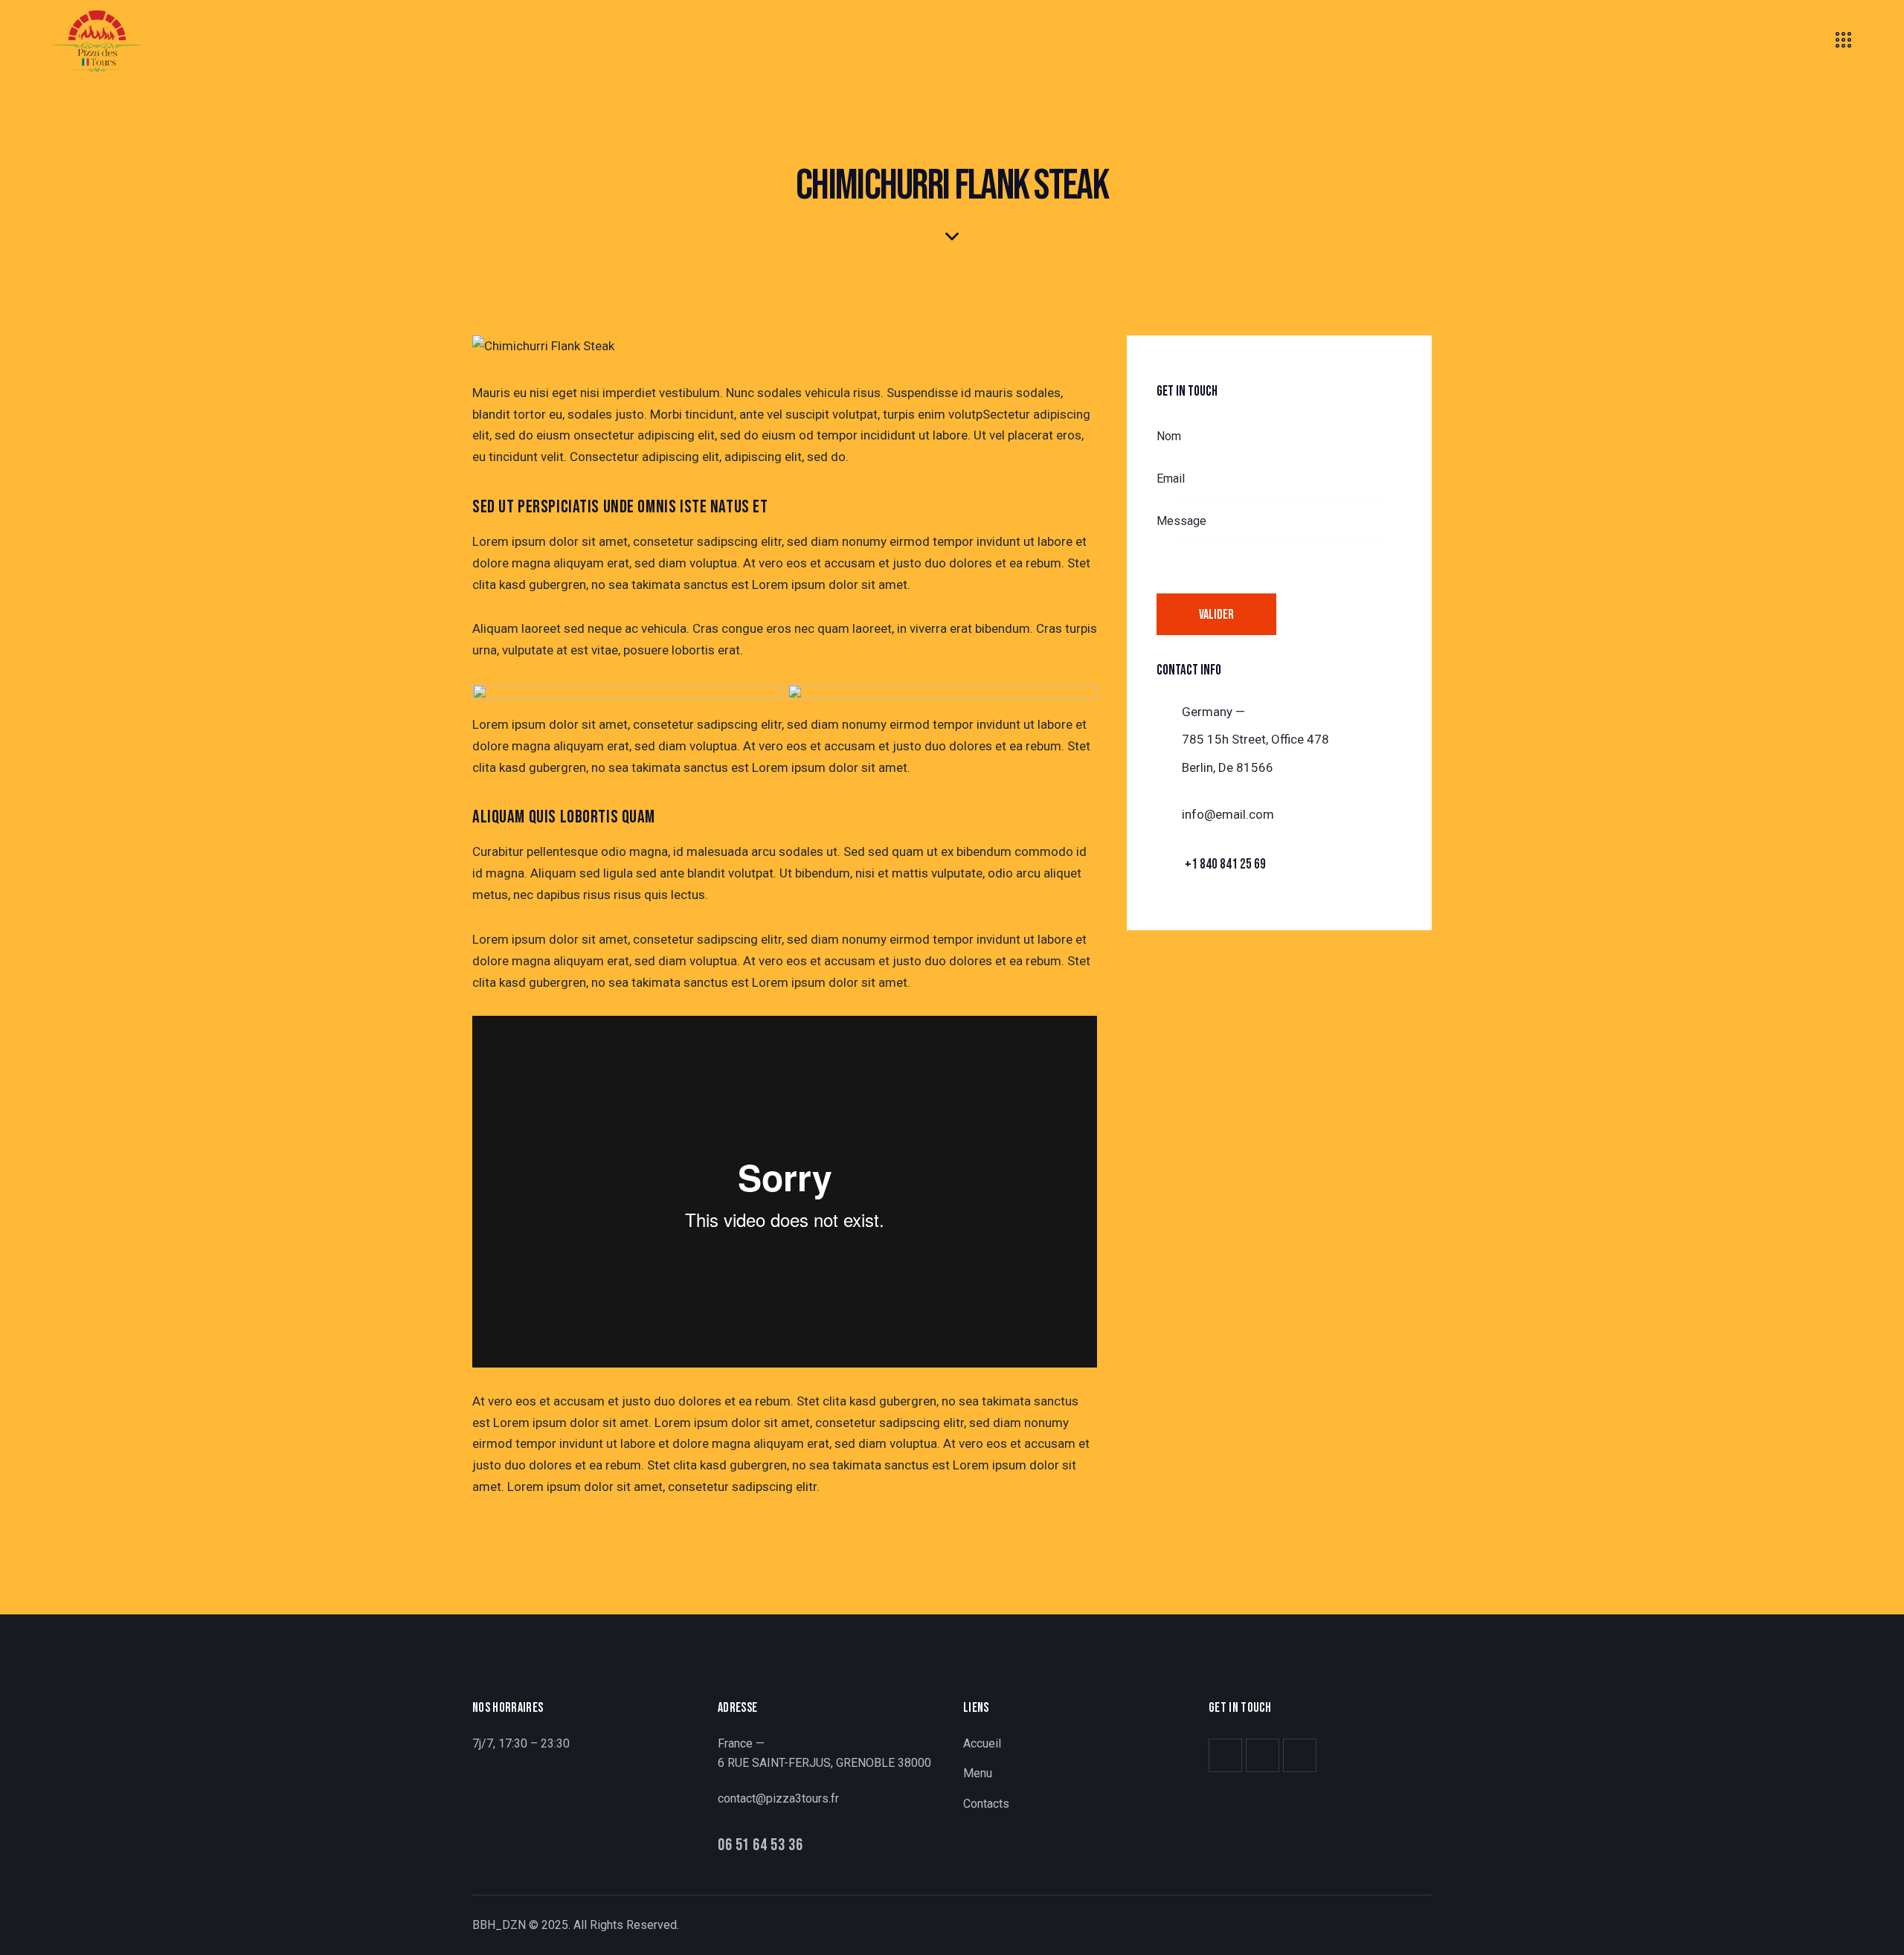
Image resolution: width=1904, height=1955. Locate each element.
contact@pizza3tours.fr (778, 1798)
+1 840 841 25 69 (1225, 864)
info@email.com (1228, 814)
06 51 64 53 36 (760, 1846)
